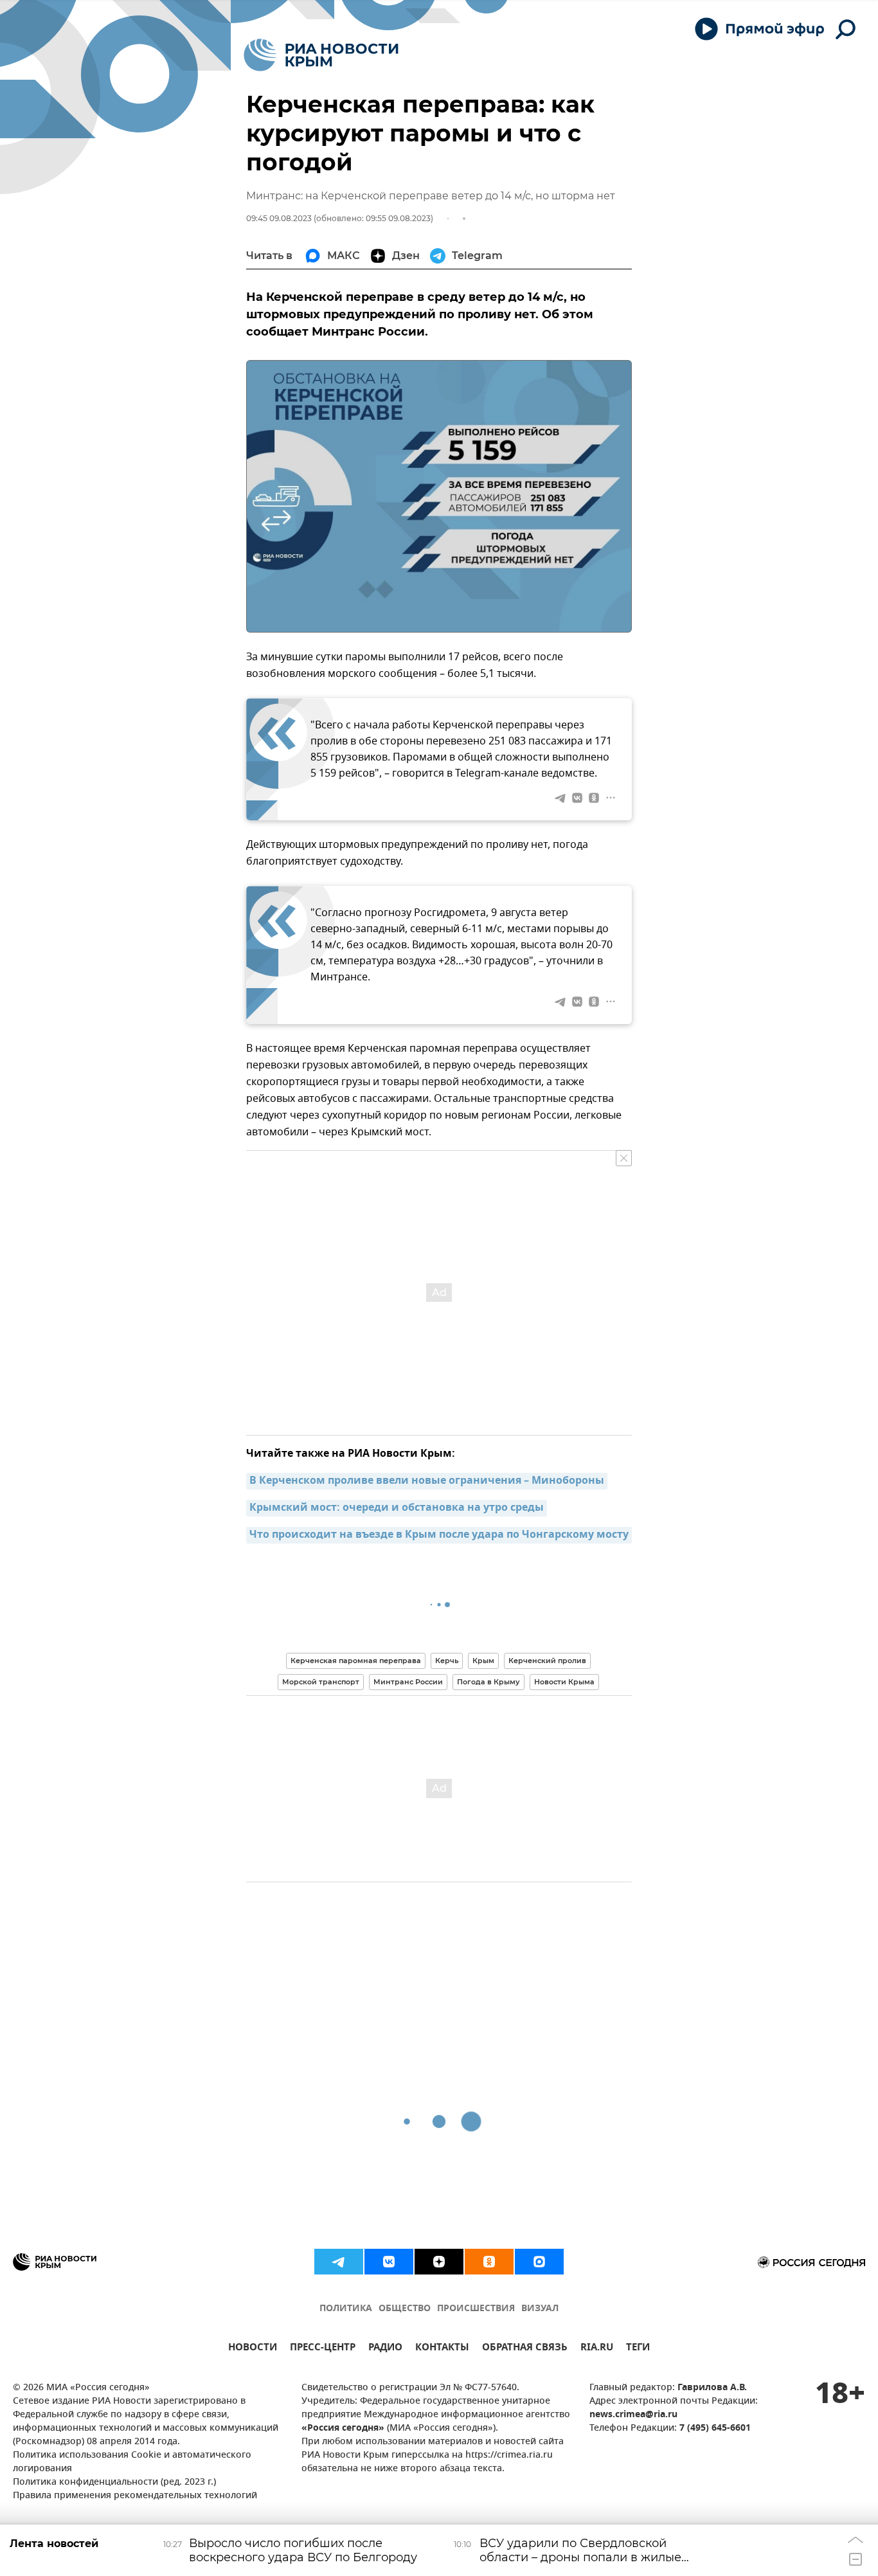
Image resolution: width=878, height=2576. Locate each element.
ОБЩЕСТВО (405, 2309)
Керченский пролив (547, 1661)
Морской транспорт (321, 1682)
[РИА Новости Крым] (321, 55)
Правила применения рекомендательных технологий (135, 2496)
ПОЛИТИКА (346, 2309)
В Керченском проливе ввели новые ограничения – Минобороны (427, 1481)
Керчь (447, 1661)
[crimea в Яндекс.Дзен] (439, 2262)
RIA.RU (597, 2349)
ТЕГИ (638, 2349)
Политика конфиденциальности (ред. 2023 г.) (114, 2482)
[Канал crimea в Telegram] (339, 2262)
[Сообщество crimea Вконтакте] (389, 2262)
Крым (483, 1661)
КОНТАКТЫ (442, 2349)
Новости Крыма (564, 1682)
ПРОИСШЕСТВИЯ (476, 2309)
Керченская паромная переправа (356, 1661)
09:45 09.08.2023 (279, 218)
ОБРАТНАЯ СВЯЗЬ (525, 2349)
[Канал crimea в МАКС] (539, 2262)
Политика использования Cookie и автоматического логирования (132, 2462)
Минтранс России (408, 1682)
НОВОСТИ (253, 2349)
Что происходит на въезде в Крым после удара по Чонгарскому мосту (439, 1535)
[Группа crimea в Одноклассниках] (489, 2262)
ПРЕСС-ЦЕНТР (323, 2349)
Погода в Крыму (488, 1682)
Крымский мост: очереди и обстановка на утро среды (397, 1508)
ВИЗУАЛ (540, 2309)
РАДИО (385, 2349)
